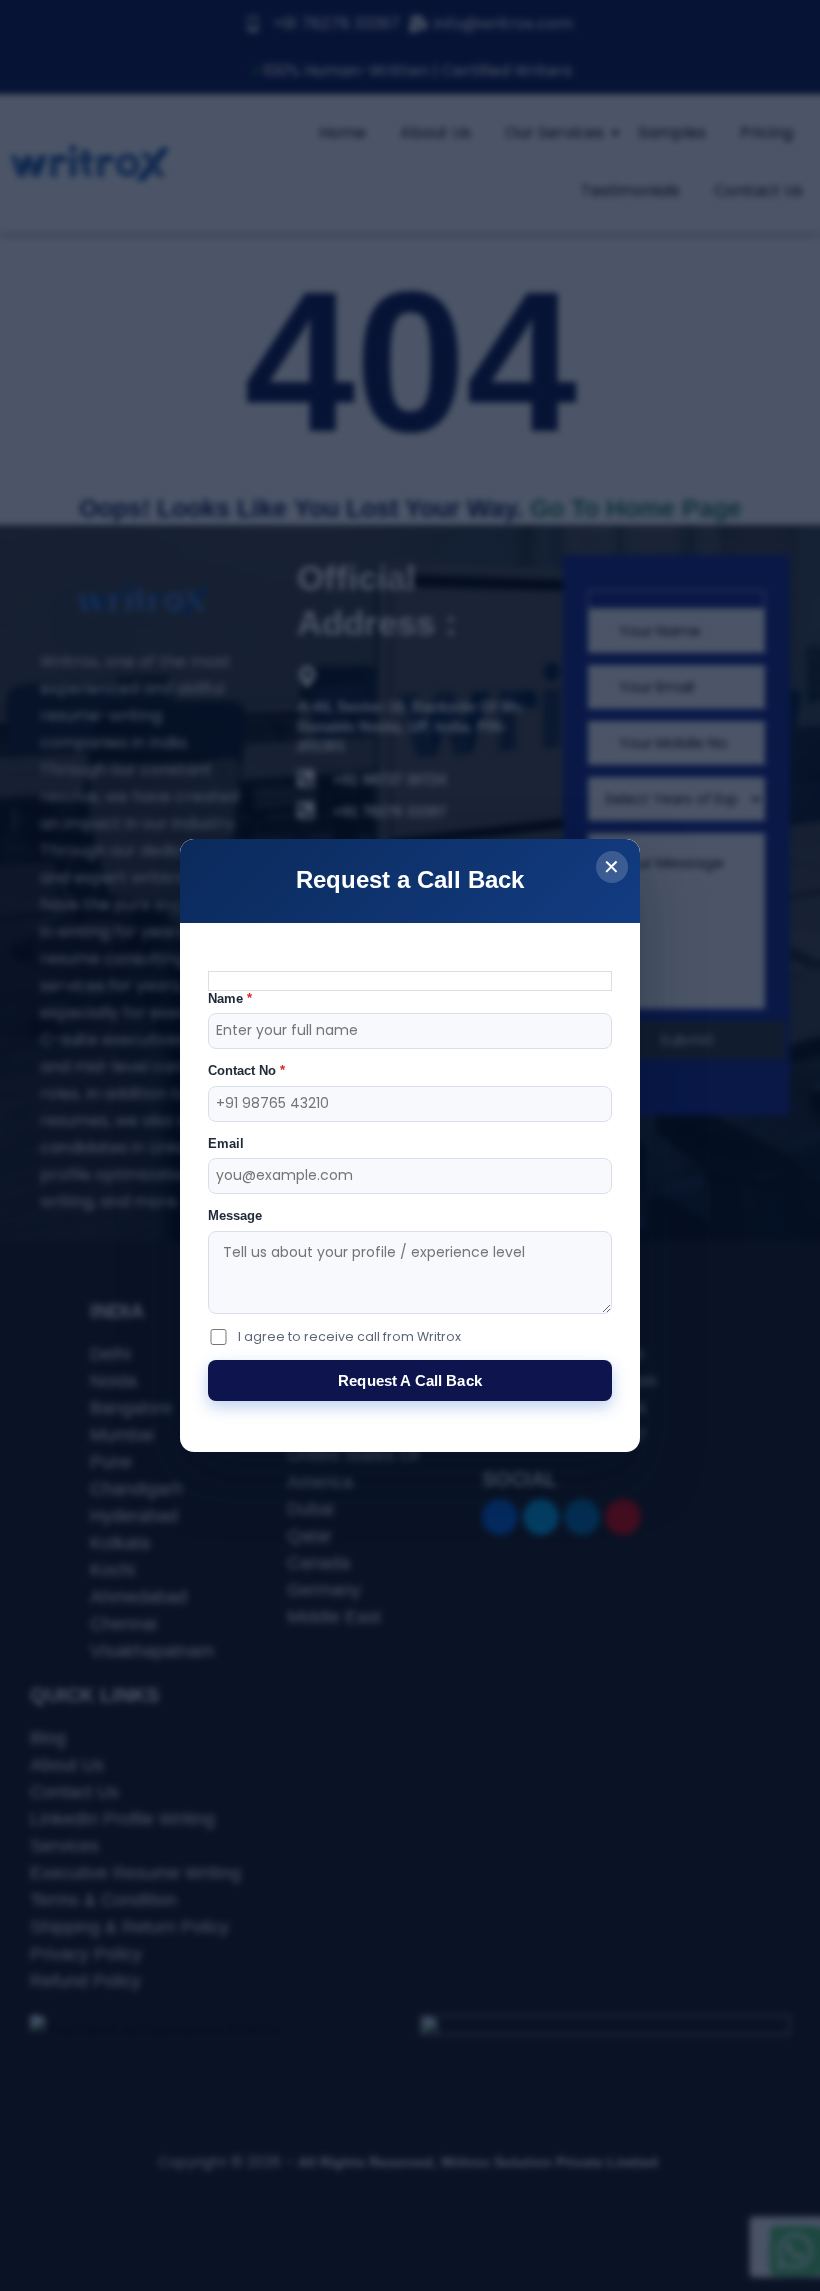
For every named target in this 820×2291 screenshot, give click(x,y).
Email (226, 1143)
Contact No (246, 1070)
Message (235, 1215)
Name (230, 998)
